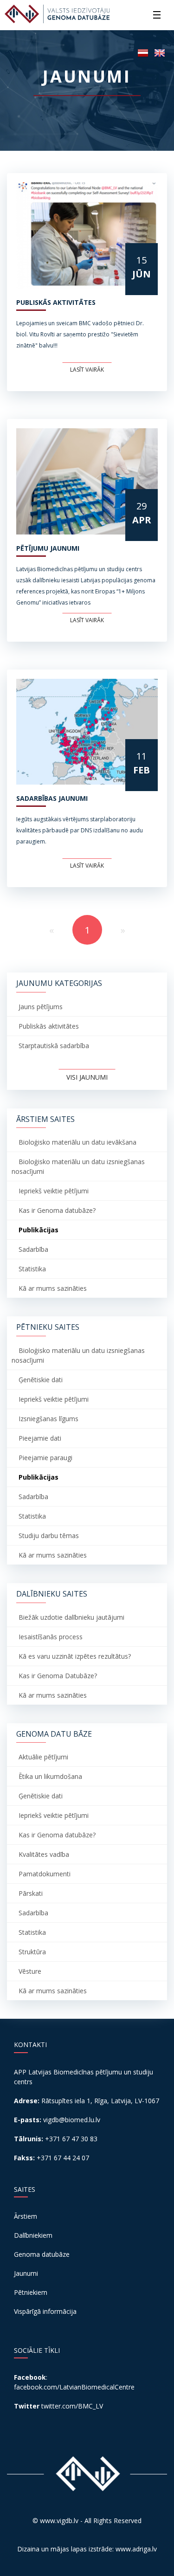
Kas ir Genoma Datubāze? (58, 1676)
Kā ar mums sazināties (53, 1288)
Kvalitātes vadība (44, 1854)
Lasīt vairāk (87, 370)
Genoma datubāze (42, 2254)
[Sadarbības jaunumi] (87, 732)
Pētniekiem (31, 2292)
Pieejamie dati (40, 1438)
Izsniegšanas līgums (48, 1419)
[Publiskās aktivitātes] (87, 235)
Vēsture (30, 1971)
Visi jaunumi (87, 1077)
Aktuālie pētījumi (43, 1757)
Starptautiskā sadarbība (54, 1046)
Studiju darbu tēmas (49, 1536)
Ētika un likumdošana (50, 1776)
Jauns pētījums (41, 1007)
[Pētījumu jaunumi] (87, 481)
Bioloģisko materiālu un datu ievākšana (77, 1142)
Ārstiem (26, 2216)
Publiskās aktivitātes (56, 302)
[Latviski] (143, 52)
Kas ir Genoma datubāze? (57, 1210)
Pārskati (31, 1893)
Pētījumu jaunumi (48, 548)
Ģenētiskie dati (41, 1380)
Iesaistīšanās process (51, 1637)
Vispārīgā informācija (45, 2311)
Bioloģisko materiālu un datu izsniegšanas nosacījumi (78, 1166)
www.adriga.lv (136, 2549)
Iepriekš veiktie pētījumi (54, 1191)
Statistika (32, 1269)
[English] (160, 52)
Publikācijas (39, 1230)
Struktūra (32, 1952)
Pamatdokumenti (45, 1874)
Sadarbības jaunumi (52, 798)
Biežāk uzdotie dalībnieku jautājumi (71, 1617)
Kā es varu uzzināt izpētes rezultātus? (75, 1656)
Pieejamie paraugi (45, 1458)
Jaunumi (26, 2273)
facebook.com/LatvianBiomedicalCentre (74, 2387)
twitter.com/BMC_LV (72, 2406)
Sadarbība (33, 1249)
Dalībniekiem (33, 2235)
